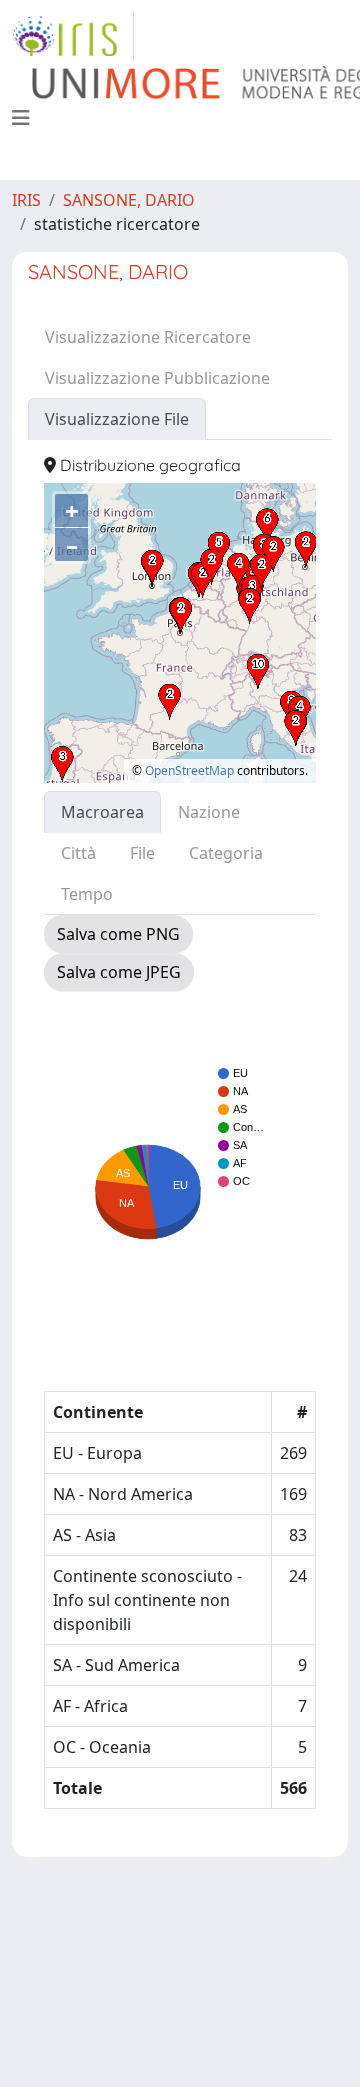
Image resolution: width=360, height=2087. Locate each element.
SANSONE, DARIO (129, 200)
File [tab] (142, 853)
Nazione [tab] (209, 812)
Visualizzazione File (117, 419)
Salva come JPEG (119, 972)
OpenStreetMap (189, 770)
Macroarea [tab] (102, 812)
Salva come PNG (118, 934)
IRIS (26, 200)
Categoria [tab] (226, 853)
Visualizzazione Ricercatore (148, 337)
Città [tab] (78, 853)
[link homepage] (73, 36)
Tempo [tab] (87, 894)
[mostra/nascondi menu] (21, 118)
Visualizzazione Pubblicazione (157, 378)
